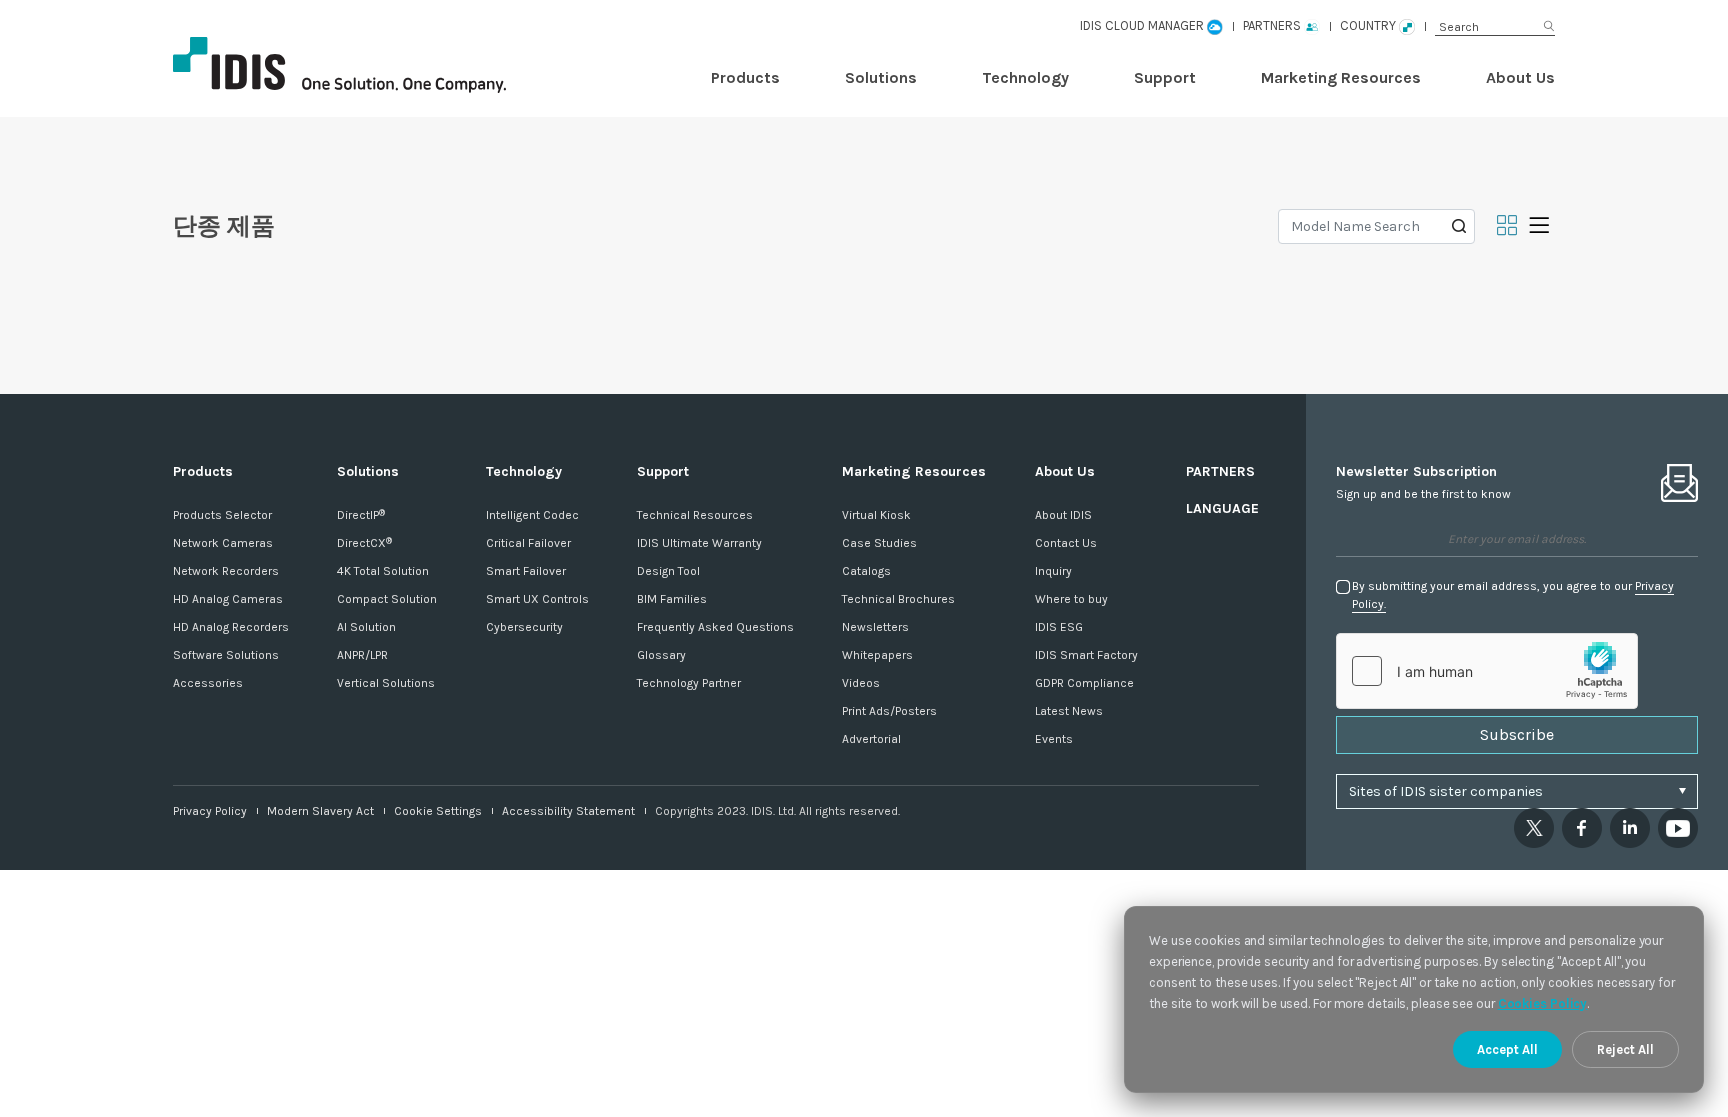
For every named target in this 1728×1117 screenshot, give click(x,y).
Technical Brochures (898, 599)
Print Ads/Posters (889, 711)
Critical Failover (528, 543)
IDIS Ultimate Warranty (699, 543)
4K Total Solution (383, 571)
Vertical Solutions (386, 683)
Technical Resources (695, 515)
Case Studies (879, 543)
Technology (1025, 77)
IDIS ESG (1059, 627)
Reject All (1625, 1049)
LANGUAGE (1222, 508)
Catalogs (866, 571)
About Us (1520, 77)
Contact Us (1066, 543)
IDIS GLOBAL (373, 65)
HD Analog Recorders (231, 627)
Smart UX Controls (537, 599)
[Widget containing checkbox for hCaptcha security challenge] (1487, 671)
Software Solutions (226, 655)
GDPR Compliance (1084, 683)
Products (745, 77)
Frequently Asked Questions (715, 627)
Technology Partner (689, 683)
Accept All (1507, 1049)
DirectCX (364, 543)
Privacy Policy (210, 811)
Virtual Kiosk (876, 515)
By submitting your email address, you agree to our (1513, 595)
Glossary (661, 655)
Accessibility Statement (568, 811)
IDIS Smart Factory (1086, 655)
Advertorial (871, 739)
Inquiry (1053, 571)
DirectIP (361, 515)
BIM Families (672, 599)
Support (1165, 77)
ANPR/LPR (362, 655)
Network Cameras (223, 543)
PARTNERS (1220, 471)
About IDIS (1063, 515)
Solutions (881, 77)
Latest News (1069, 711)
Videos (861, 683)
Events (1054, 739)
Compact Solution (387, 599)
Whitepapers (877, 655)
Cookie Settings (438, 811)
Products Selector (222, 515)
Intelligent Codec (532, 515)
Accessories (208, 683)
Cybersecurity (524, 627)
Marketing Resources (1341, 77)
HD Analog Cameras (228, 599)
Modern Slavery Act (320, 811)
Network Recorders (226, 571)
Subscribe (1517, 734)
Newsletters (875, 627)
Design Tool (668, 571)
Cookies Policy (1543, 1003)
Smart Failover (526, 571)
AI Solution (366, 627)
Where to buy (1071, 599)
